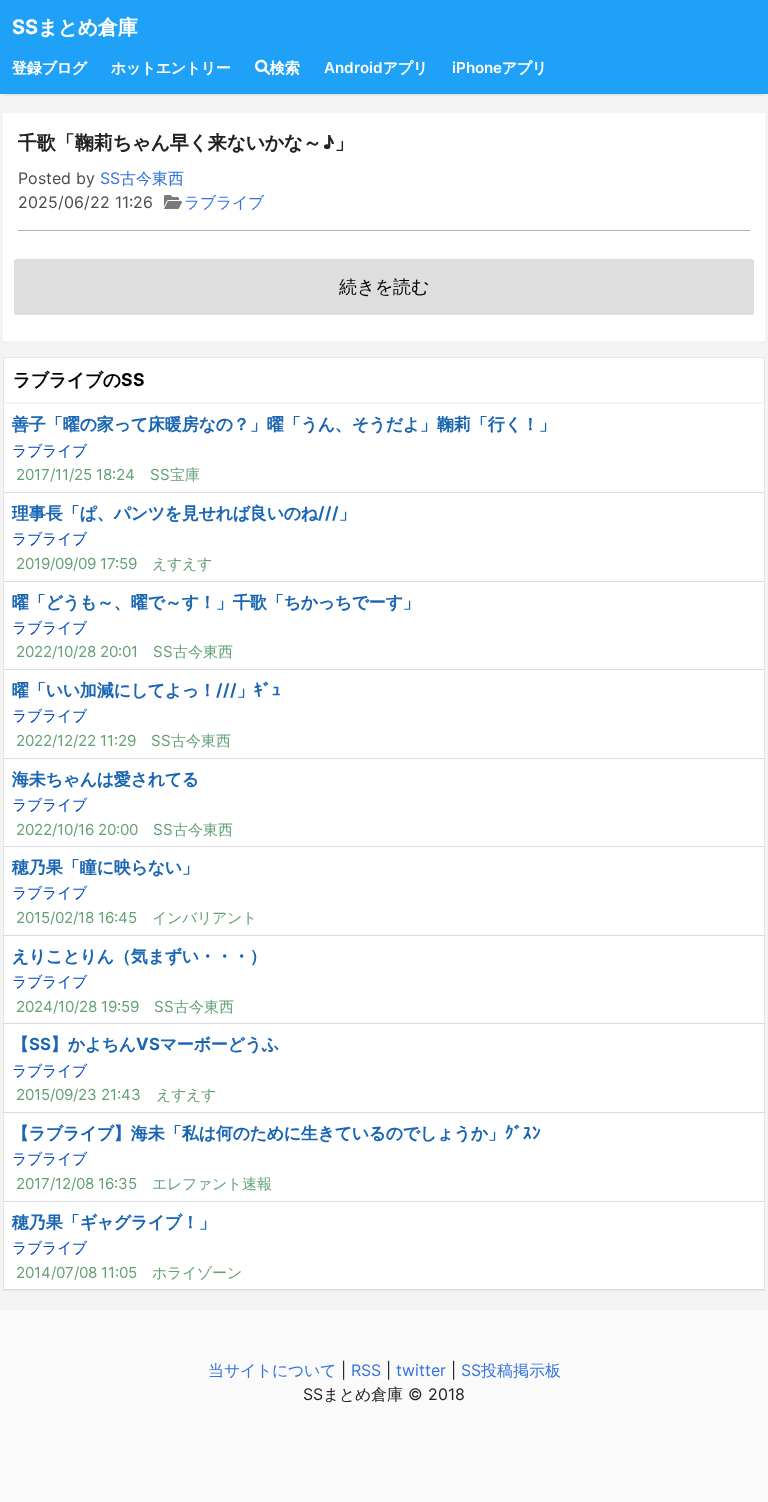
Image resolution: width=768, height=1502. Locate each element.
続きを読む (384, 286)
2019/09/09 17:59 (76, 563)
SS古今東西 (142, 178)
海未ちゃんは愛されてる (105, 779)
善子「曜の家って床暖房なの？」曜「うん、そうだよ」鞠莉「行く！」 (284, 424)
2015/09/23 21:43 (78, 1094)
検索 (285, 67)
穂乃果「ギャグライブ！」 (114, 1222)
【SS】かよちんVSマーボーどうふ (145, 1044)
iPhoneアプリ (499, 67)
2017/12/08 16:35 (76, 1183)
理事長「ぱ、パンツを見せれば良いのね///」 (184, 513)
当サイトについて (272, 1370)
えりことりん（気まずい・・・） (139, 956)
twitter (421, 1370)
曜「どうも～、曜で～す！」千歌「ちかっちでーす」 (216, 602)
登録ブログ (49, 67)
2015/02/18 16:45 (76, 917)
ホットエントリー (171, 67)
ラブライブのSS (79, 379)
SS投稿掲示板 (511, 1370)
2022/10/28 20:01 (77, 651)
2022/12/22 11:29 (76, 740)
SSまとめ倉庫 (75, 27)
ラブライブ (224, 202)
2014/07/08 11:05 (76, 1272)
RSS (366, 1370)
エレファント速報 (212, 1183)
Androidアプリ (376, 67)
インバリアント (204, 917)
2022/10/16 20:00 (77, 829)
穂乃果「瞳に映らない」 (105, 867)
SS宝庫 (175, 474)
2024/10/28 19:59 (77, 1006)
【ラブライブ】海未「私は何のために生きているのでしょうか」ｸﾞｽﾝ (276, 1133)
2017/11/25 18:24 (75, 474)
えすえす (182, 563)
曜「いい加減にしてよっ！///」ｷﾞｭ (146, 690)
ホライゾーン (197, 1272)
